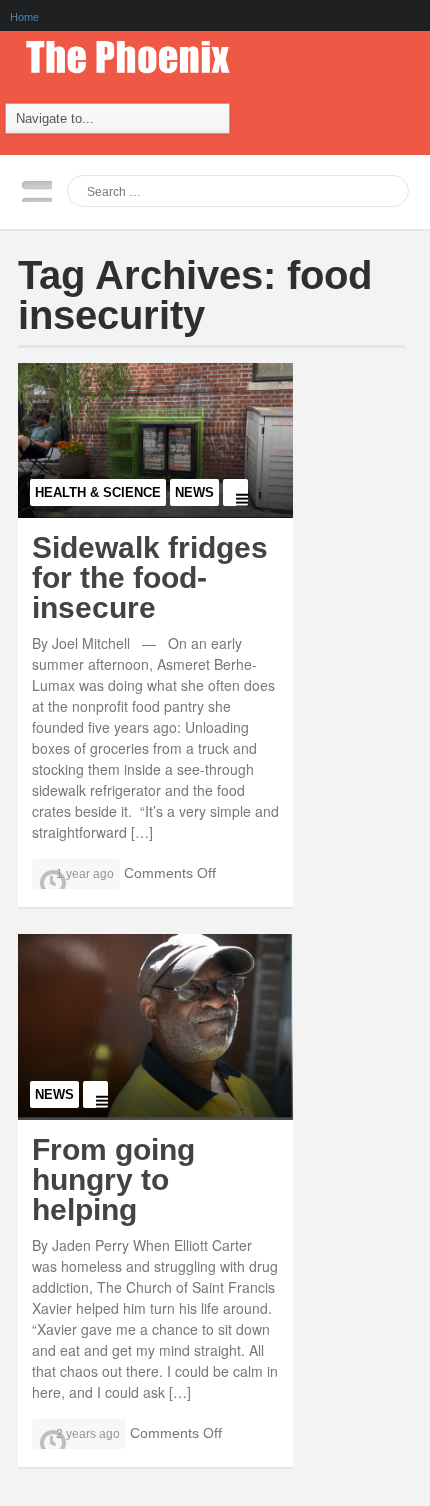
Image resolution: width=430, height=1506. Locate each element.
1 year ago (85, 874)
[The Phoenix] (138, 52)
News (194, 492)
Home (24, 17)
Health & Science (98, 492)
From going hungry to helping (113, 1179)
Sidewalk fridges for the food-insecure (150, 577)
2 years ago (88, 1434)
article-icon (235, 493)
